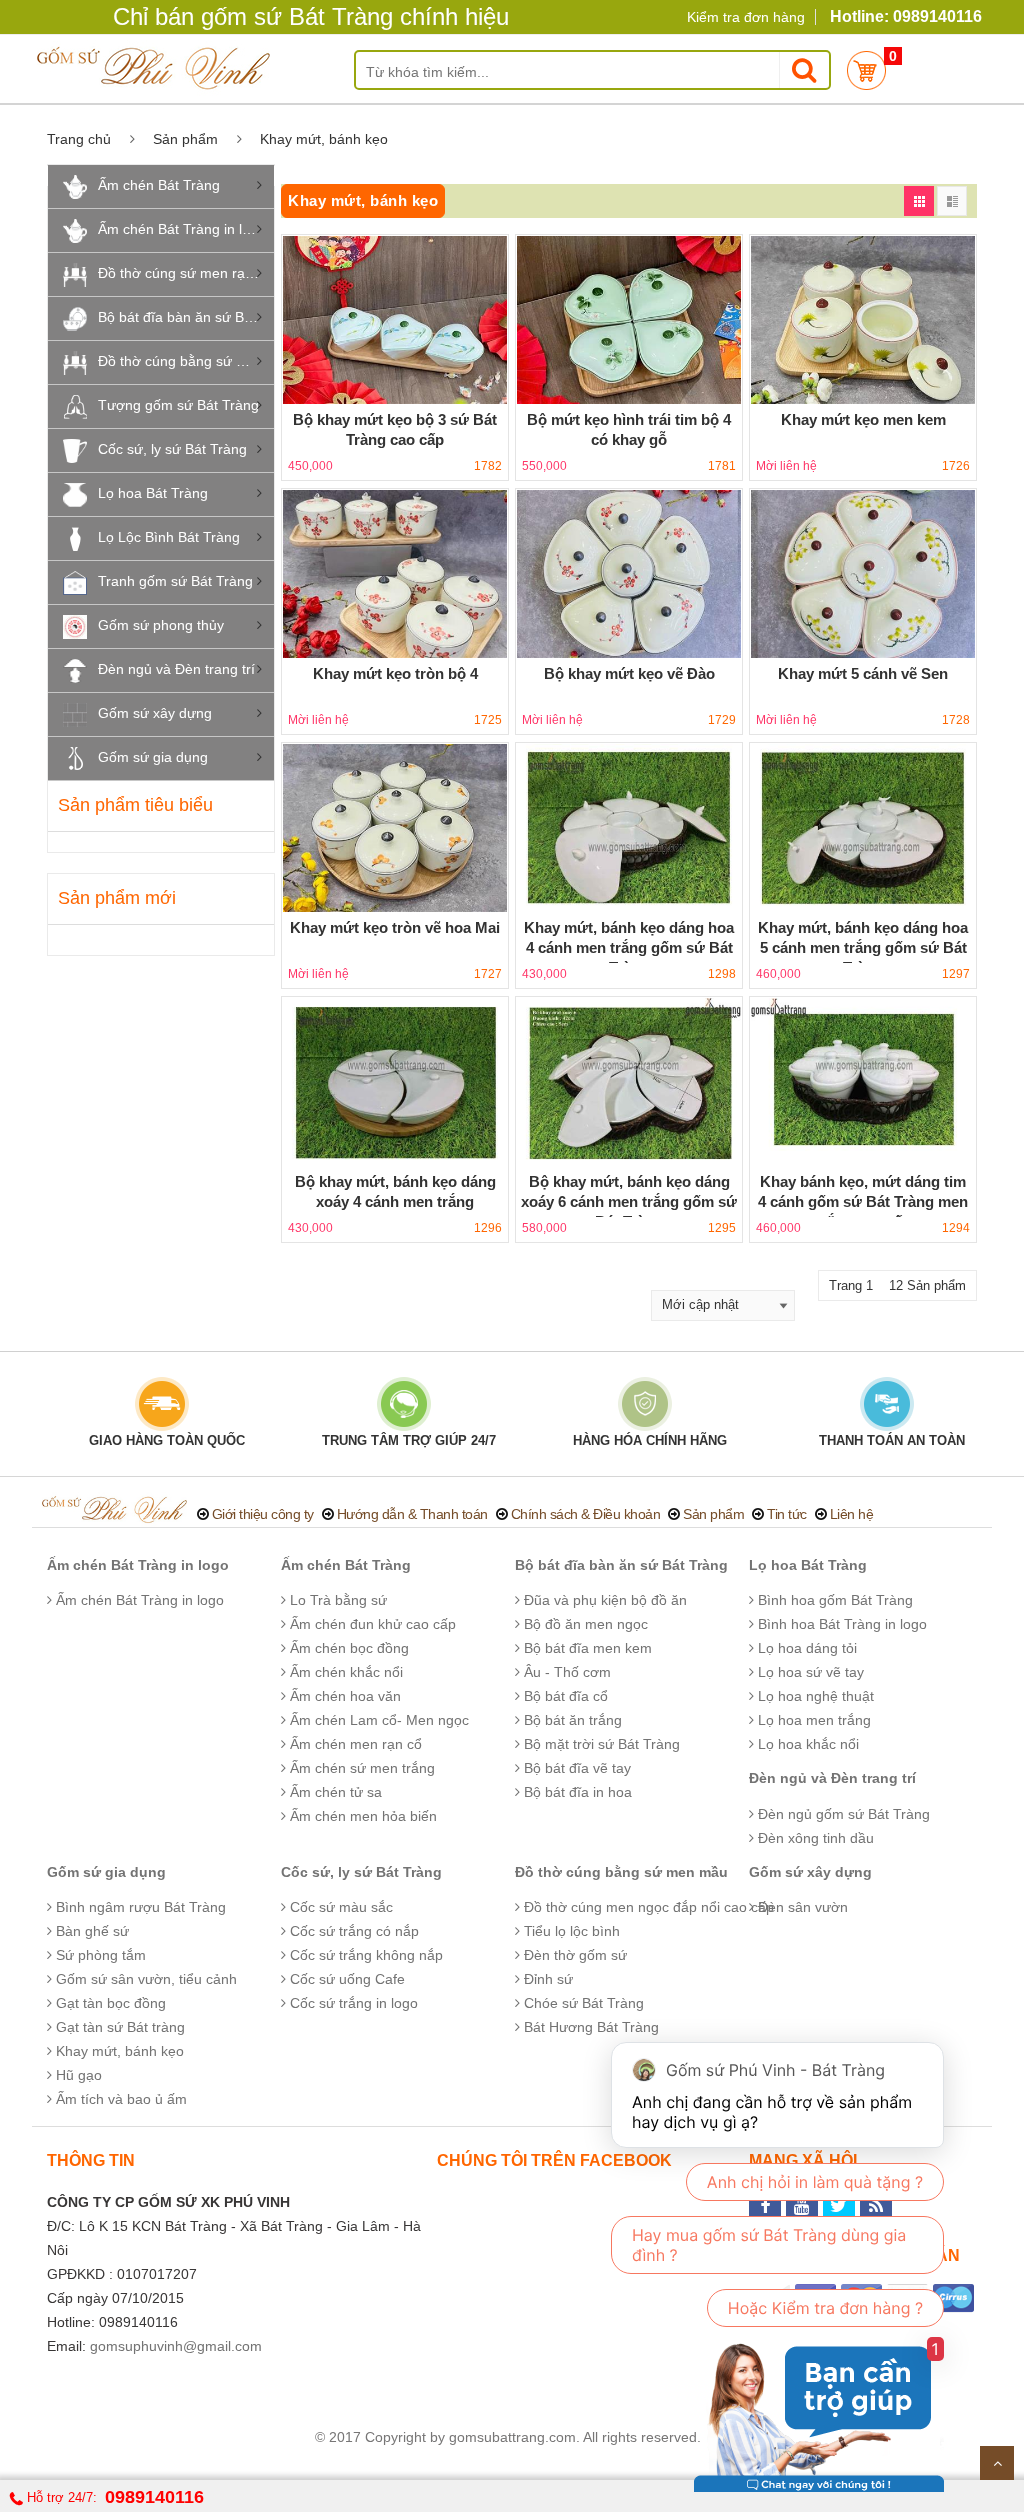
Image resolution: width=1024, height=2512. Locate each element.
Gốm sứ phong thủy (161, 625)
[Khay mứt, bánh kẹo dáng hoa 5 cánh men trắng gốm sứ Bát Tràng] (863, 828)
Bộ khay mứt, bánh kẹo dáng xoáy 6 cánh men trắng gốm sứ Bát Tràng (629, 1201)
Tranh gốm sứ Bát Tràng (175, 581)
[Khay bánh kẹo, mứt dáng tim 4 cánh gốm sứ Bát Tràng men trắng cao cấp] (863, 1082)
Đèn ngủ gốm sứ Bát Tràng (842, 1814)
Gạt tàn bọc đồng (109, 2003)
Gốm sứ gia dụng (153, 757)
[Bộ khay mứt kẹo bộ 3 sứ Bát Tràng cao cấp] (395, 320)
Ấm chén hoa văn (343, 1696)
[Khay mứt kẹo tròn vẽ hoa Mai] (395, 828)
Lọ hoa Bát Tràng (153, 493)
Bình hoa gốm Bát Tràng (833, 1600)
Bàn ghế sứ (90, 1931)
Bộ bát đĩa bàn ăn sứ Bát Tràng (186, 317)
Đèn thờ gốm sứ (573, 1955)
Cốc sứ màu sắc (339, 1907)
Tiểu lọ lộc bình (570, 1931)
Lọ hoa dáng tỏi (805, 1648)
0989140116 (154, 2497)
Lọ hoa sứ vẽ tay (809, 1672)
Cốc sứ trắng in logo (352, 2003)
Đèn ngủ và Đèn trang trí (176, 669)
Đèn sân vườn (801, 1907)
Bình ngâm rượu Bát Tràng (139, 1907)
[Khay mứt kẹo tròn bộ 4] (395, 574)
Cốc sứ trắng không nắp (364, 1955)
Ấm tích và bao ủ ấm (119, 2099)
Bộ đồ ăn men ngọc (584, 1624)
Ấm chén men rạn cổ (354, 1744)
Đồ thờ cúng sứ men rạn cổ (185, 273)
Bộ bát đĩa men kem (586, 1648)
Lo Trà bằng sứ (336, 1600)
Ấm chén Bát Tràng (159, 185)
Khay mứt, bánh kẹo (118, 2051)
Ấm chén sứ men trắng (360, 1768)
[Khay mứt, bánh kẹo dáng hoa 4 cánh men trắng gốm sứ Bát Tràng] (629, 828)
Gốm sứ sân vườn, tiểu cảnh (144, 1979)
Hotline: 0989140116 (906, 16)
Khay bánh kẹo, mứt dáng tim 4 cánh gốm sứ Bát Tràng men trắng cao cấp (863, 1201)
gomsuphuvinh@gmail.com (176, 2346)
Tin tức (787, 1514)
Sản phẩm (185, 139)
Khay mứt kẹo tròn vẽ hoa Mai (395, 927)
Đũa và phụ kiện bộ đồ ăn (603, 1600)
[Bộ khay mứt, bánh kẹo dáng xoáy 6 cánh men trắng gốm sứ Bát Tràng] (629, 1082)
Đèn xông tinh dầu (814, 1838)
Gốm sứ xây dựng (155, 713)
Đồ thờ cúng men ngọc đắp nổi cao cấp (647, 1907)
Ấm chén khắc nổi (344, 1672)
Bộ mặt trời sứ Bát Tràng (600, 1744)
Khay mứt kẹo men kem (863, 419)
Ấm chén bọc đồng (347, 1648)
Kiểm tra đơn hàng (746, 17)
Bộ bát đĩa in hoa (576, 1792)
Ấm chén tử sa (334, 1792)
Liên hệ (852, 1514)
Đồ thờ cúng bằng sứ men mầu (186, 361)
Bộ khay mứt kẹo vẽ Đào (629, 673)
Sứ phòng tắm (99, 1955)
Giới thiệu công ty (263, 1514)
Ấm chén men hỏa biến (361, 1816)
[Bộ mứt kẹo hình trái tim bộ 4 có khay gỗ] (629, 320)
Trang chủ (79, 139)
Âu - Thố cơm (565, 1672)
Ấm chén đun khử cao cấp (371, 1624)
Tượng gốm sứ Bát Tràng (178, 405)
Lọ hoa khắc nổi (806, 1744)
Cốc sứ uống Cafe (345, 1979)
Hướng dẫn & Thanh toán (412, 1514)
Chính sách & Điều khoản (586, 1514)
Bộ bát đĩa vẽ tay (575, 1768)
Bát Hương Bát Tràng (589, 2027)
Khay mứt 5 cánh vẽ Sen (863, 673)
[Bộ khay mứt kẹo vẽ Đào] (629, 574)
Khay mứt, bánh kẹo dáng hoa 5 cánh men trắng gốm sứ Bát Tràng (863, 947)
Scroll (997, 2463)
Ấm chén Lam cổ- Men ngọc (377, 1720)
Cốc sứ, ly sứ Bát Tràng (172, 449)
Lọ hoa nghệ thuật (814, 1696)
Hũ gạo (77, 2075)
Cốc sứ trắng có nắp (352, 1931)
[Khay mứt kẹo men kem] (863, 320)
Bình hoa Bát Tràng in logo (840, 1624)
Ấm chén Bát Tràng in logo (182, 229)
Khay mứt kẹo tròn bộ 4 (395, 673)
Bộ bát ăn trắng (571, 1720)
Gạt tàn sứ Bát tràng (118, 2027)
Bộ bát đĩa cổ (564, 1696)
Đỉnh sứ (546, 1979)
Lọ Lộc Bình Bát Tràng (169, 537)
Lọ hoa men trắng (812, 1720)
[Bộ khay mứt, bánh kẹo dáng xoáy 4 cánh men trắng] (395, 1082)
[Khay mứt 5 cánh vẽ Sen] (863, 574)
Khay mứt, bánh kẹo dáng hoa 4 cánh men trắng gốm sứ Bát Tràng (629, 947)
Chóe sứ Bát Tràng (582, 2003)
